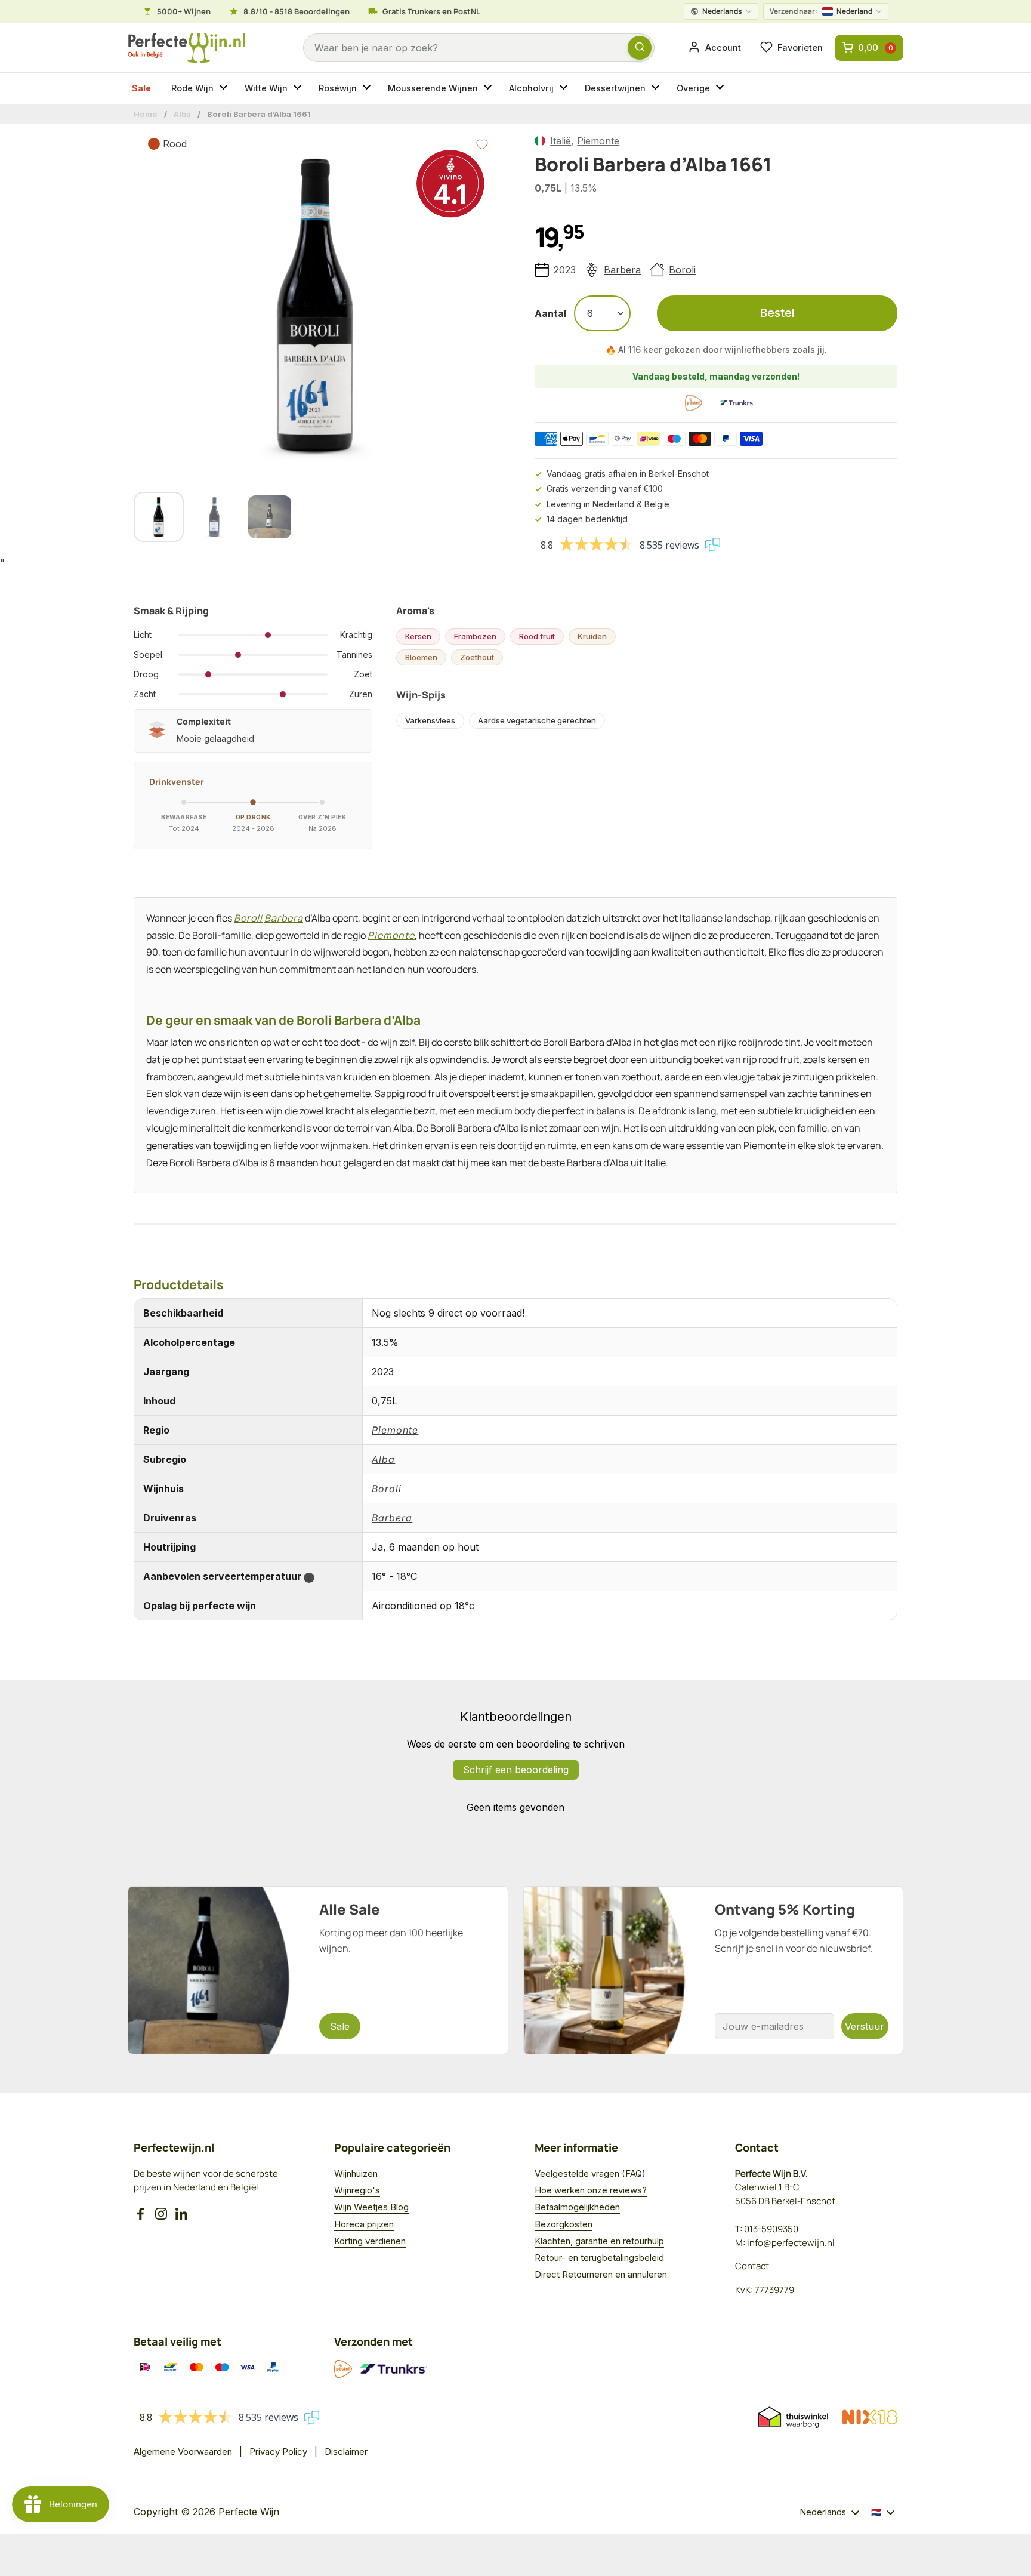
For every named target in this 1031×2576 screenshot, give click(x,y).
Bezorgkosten (564, 2224)
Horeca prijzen (364, 2224)
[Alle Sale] (318, 1970)
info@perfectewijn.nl (791, 2243)
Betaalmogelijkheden (577, 2207)
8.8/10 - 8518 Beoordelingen (297, 11)
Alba (182, 114)
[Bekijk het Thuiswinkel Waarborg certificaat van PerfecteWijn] (793, 2417)
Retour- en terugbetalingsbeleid (599, 2258)
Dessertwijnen (615, 88)
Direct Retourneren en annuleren (601, 2274)
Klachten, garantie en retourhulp (599, 2241)
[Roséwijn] (368, 88)
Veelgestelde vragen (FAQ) (590, 2173)
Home (146, 114)
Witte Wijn (266, 88)
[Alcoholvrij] (565, 88)
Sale (141, 88)
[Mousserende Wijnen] (489, 88)
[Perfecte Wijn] (186, 48)
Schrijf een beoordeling (516, 1770)
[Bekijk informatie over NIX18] (870, 2417)
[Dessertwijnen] (657, 88)
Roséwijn (338, 88)
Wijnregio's (357, 2190)
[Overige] (721, 88)
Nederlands (722, 11)
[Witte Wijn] (299, 88)
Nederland (821, 11)
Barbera (622, 270)
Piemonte (598, 141)
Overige (693, 88)
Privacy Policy (278, 2452)
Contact (752, 2266)
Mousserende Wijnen (433, 88)
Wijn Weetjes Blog (371, 2207)
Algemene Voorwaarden (183, 2452)
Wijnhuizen (356, 2173)
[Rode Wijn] (225, 88)
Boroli (682, 270)
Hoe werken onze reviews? (591, 2190)
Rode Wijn (192, 88)
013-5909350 (771, 2229)
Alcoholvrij (531, 88)
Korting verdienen (370, 2241)
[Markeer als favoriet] (482, 144)
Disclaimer (346, 2452)
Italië (561, 141)
